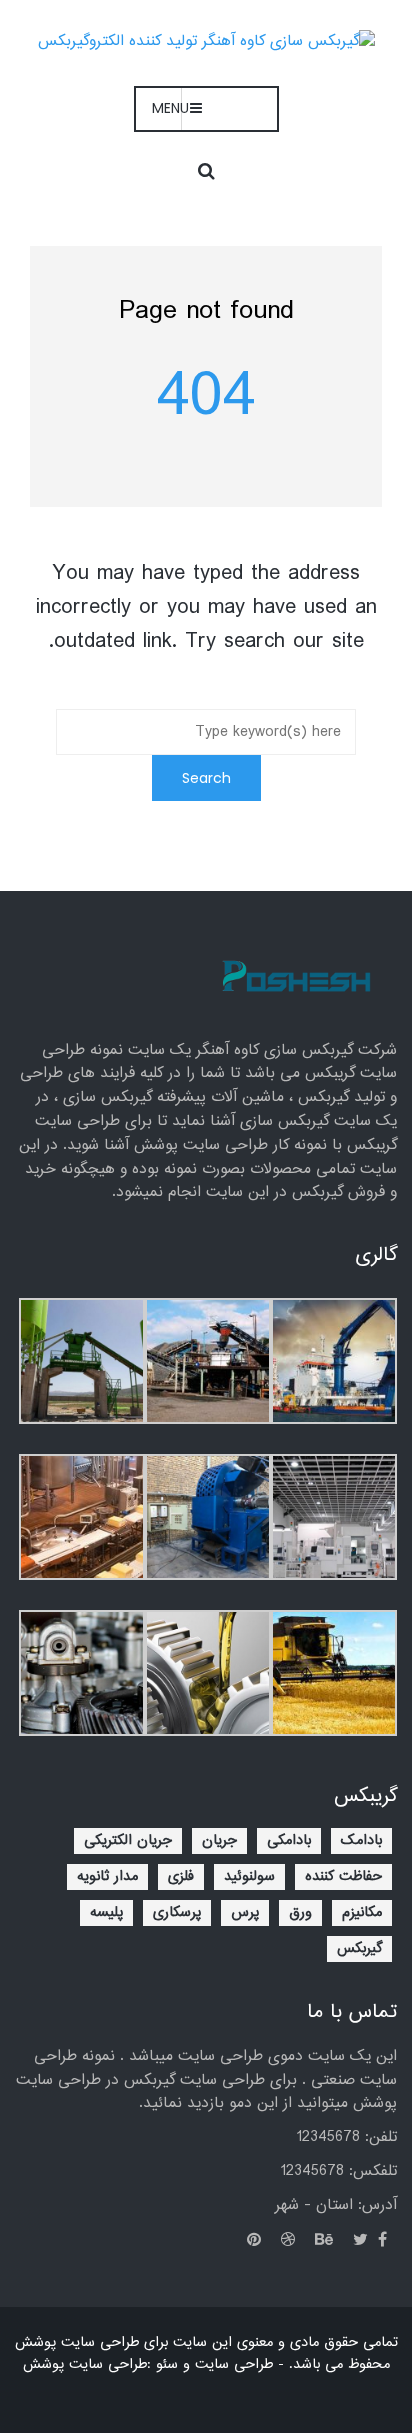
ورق (300, 1913)
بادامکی (289, 1841)
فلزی (181, 1877)
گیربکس (359, 1949)
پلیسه (106, 1913)
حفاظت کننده (343, 1877)
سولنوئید (249, 1877)
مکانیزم (362, 1913)
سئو (164, 2365)
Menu (170, 108)
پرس (245, 1913)
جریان (219, 1841)
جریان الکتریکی (128, 1841)
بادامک (361, 1841)
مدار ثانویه (107, 1877)
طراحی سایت (234, 2365)
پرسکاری (177, 1913)
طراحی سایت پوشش (85, 2365)
